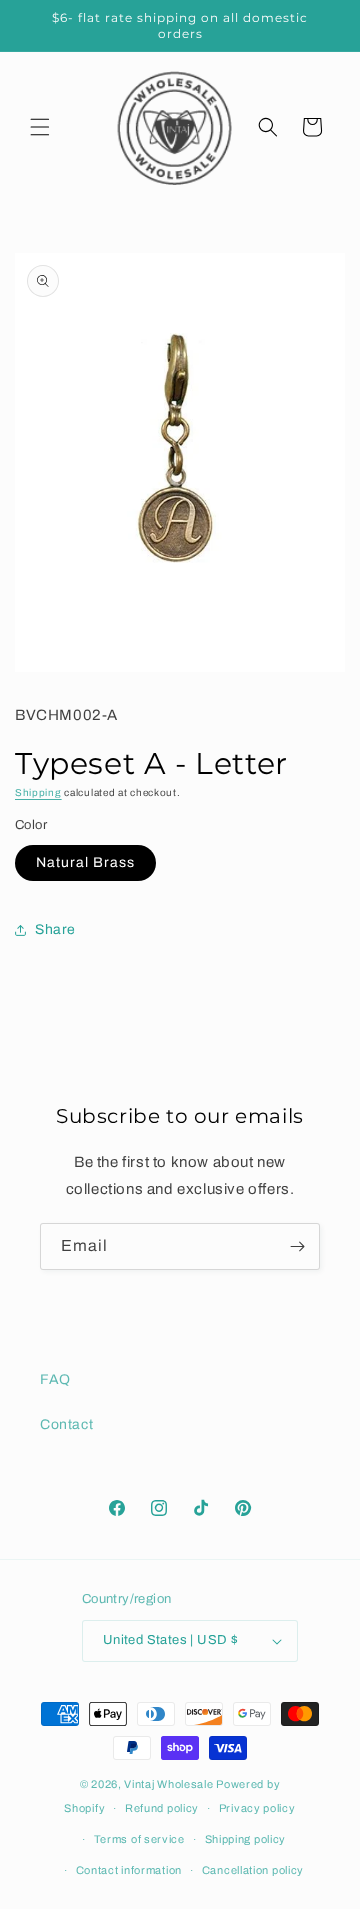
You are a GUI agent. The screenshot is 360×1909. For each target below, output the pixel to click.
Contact (66, 1424)
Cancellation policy (253, 1870)
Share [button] (55, 929)
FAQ (55, 1379)
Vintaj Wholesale (168, 1784)
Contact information (129, 1870)
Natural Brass (85, 862)
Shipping (38, 792)
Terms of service (139, 1839)
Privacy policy (257, 1808)
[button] (40, 127)
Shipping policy (246, 1839)
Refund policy (162, 1808)
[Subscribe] (297, 1246)
